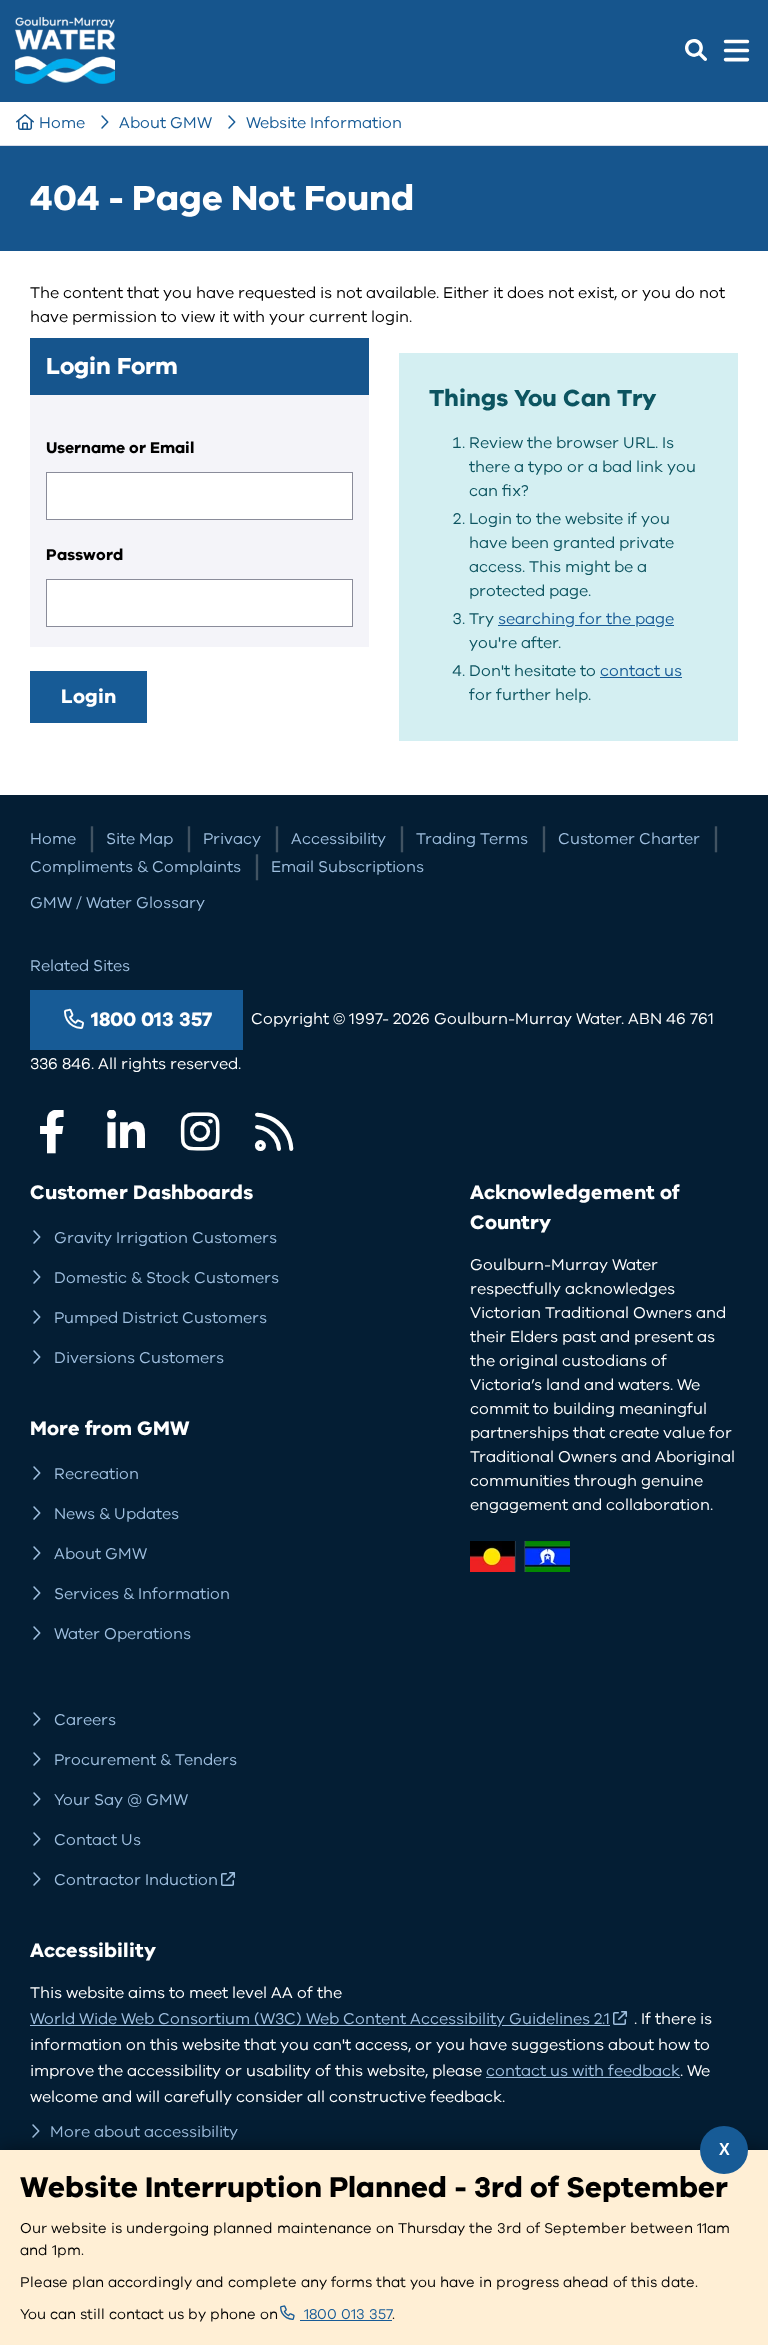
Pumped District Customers (160, 1318)
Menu (736, 50)
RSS (274, 1132)
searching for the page (586, 619)
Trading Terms (472, 839)
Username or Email (120, 448)
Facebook (52, 1132)
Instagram (200, 1132)
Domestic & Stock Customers (166, 1278)
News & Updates (116, 1514)
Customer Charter (629, 839)
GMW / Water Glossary (117, 903)
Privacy (232, 839)
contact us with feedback (583, 2071)
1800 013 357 (151, 1019)
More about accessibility (144, 2132)
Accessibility (338, 839)
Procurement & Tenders (145, 1760)
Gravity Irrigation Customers (165, 1238)
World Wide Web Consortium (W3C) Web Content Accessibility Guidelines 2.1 (320, 2019)
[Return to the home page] (65, 77)
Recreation (96, 1474)
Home (62, 123)
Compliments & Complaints (135, 867)
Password (84, 555)
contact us (641, 671)
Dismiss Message (724, 2150)
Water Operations (122, 1634)
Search (696, 50)
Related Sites (80, 966)
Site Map (139, 839)
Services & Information (142, 1594)
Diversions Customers (139, 1358)
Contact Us (97, 1840)
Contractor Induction (136, 1880)
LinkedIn (126, 1132)
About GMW (165, 123)
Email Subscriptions (347, 867)
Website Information (324, 123)
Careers (85, 1720)
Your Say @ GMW (121, 1800)
